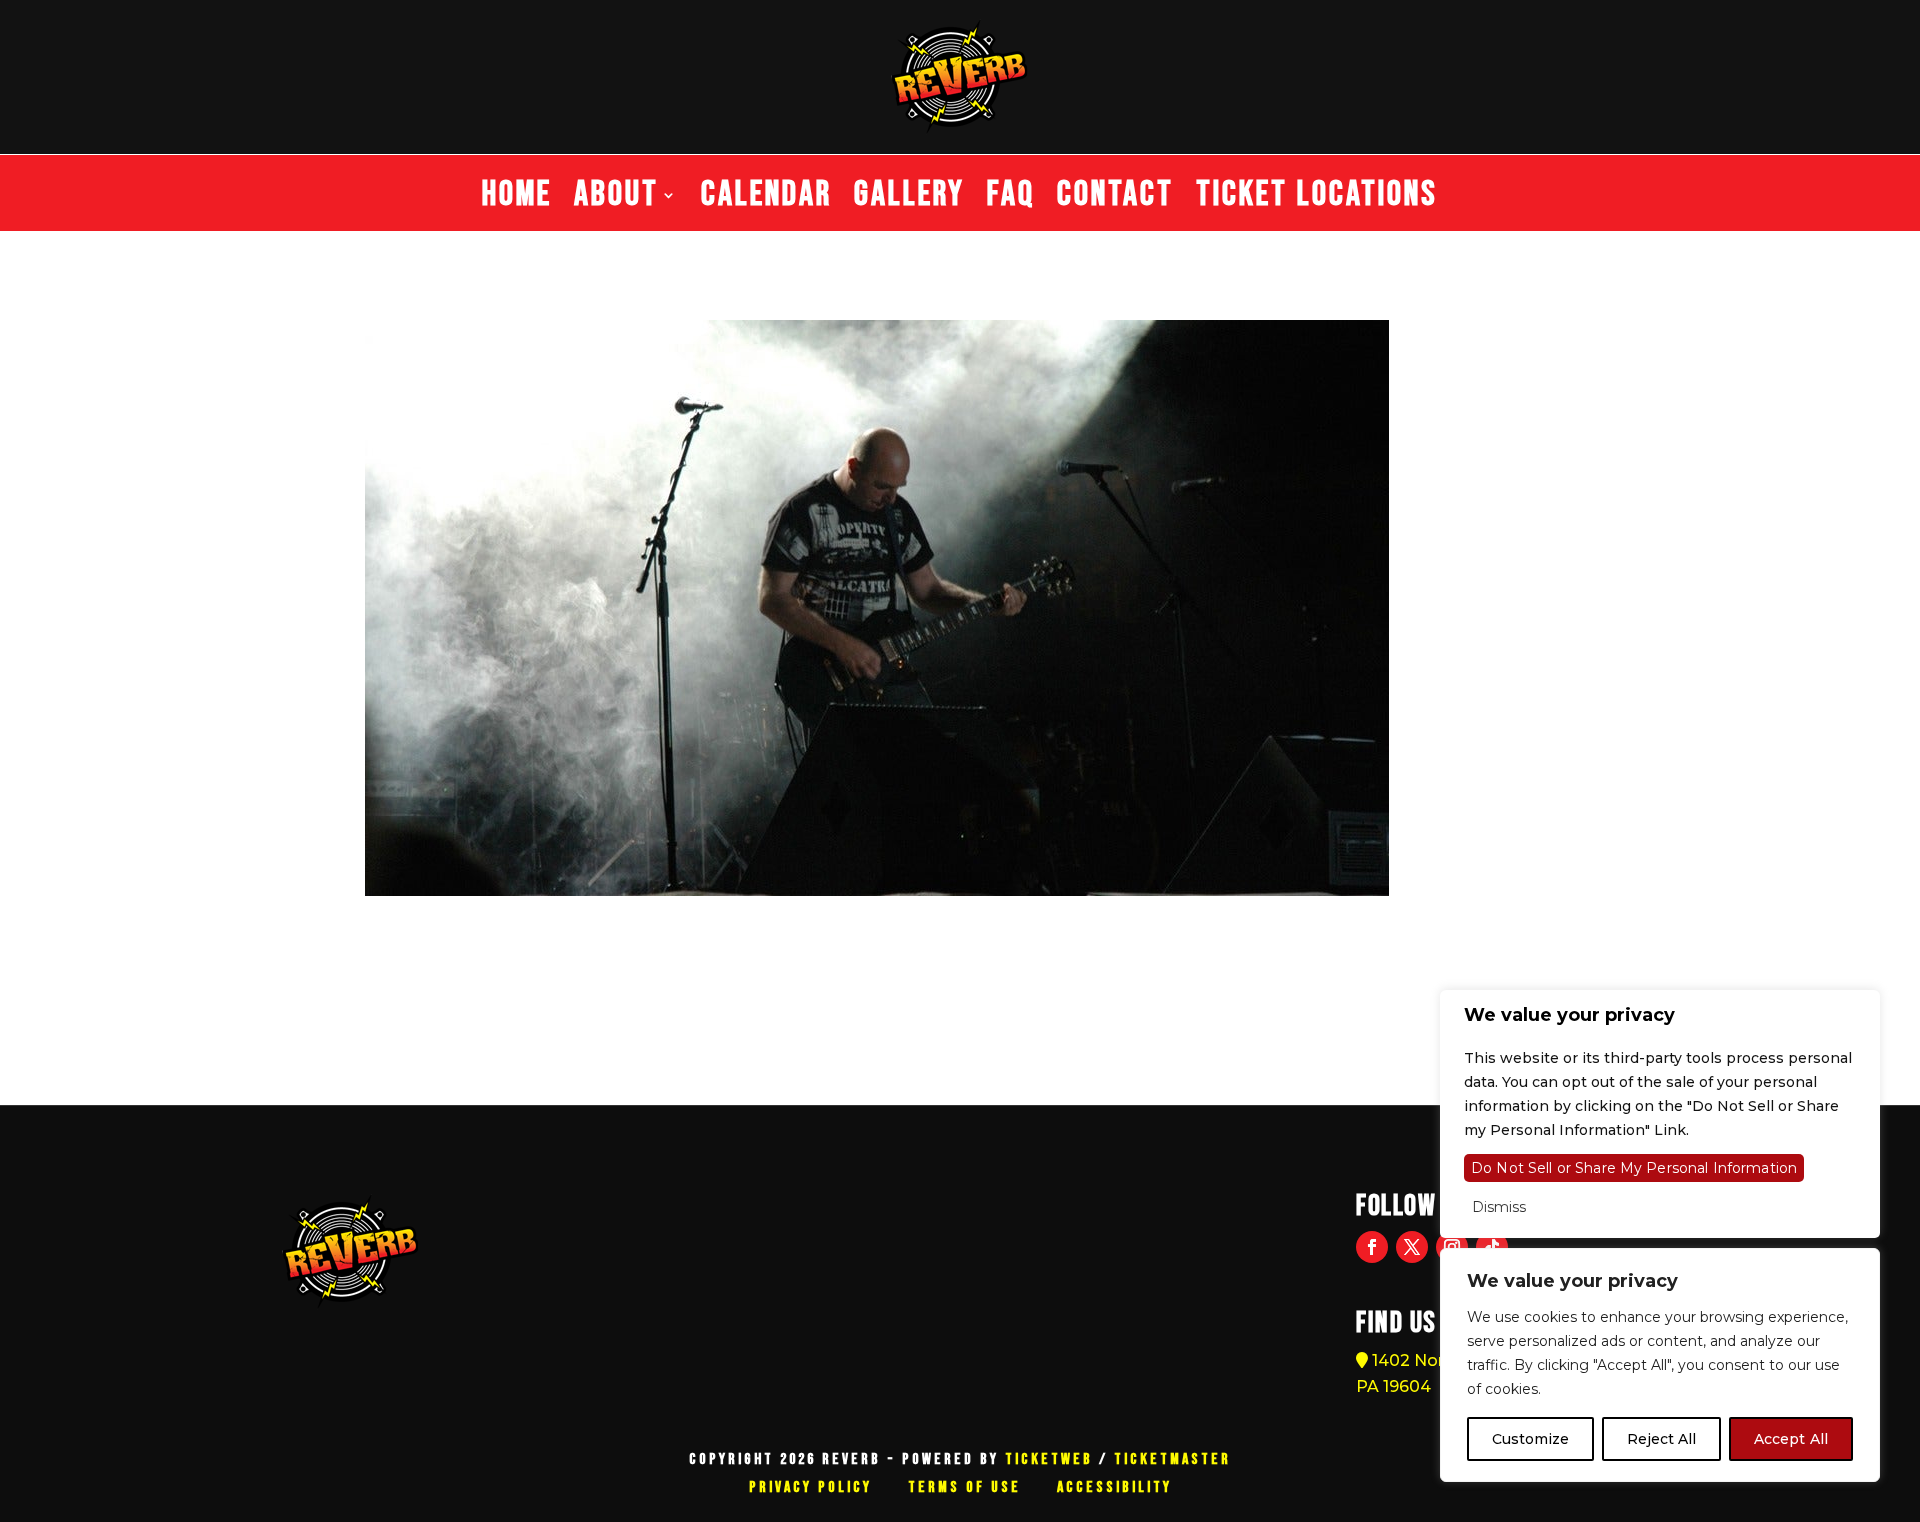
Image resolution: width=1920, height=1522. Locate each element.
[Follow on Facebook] (1372, 1247)
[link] (379, 978)
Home (517, 202)
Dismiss (1499, 1207)
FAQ (1011, 202)
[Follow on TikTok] (1492, 1247)
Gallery (909, 202)
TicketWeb (1049, 1459)
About (616, 202)
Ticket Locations (1317, 202)
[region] (1660, 1365)
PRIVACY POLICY (810, 1487)
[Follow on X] (1412, 1247)
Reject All (1661, 1439)
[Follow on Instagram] (1452, 1247)
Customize (1530, 1439)
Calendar (766, 202)
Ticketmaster (1172, 1459)
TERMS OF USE (964, 1487)
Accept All (1791, 1439)
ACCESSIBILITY (1114, 1487)
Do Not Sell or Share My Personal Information (1634, 1168)
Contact (1115, 202)
